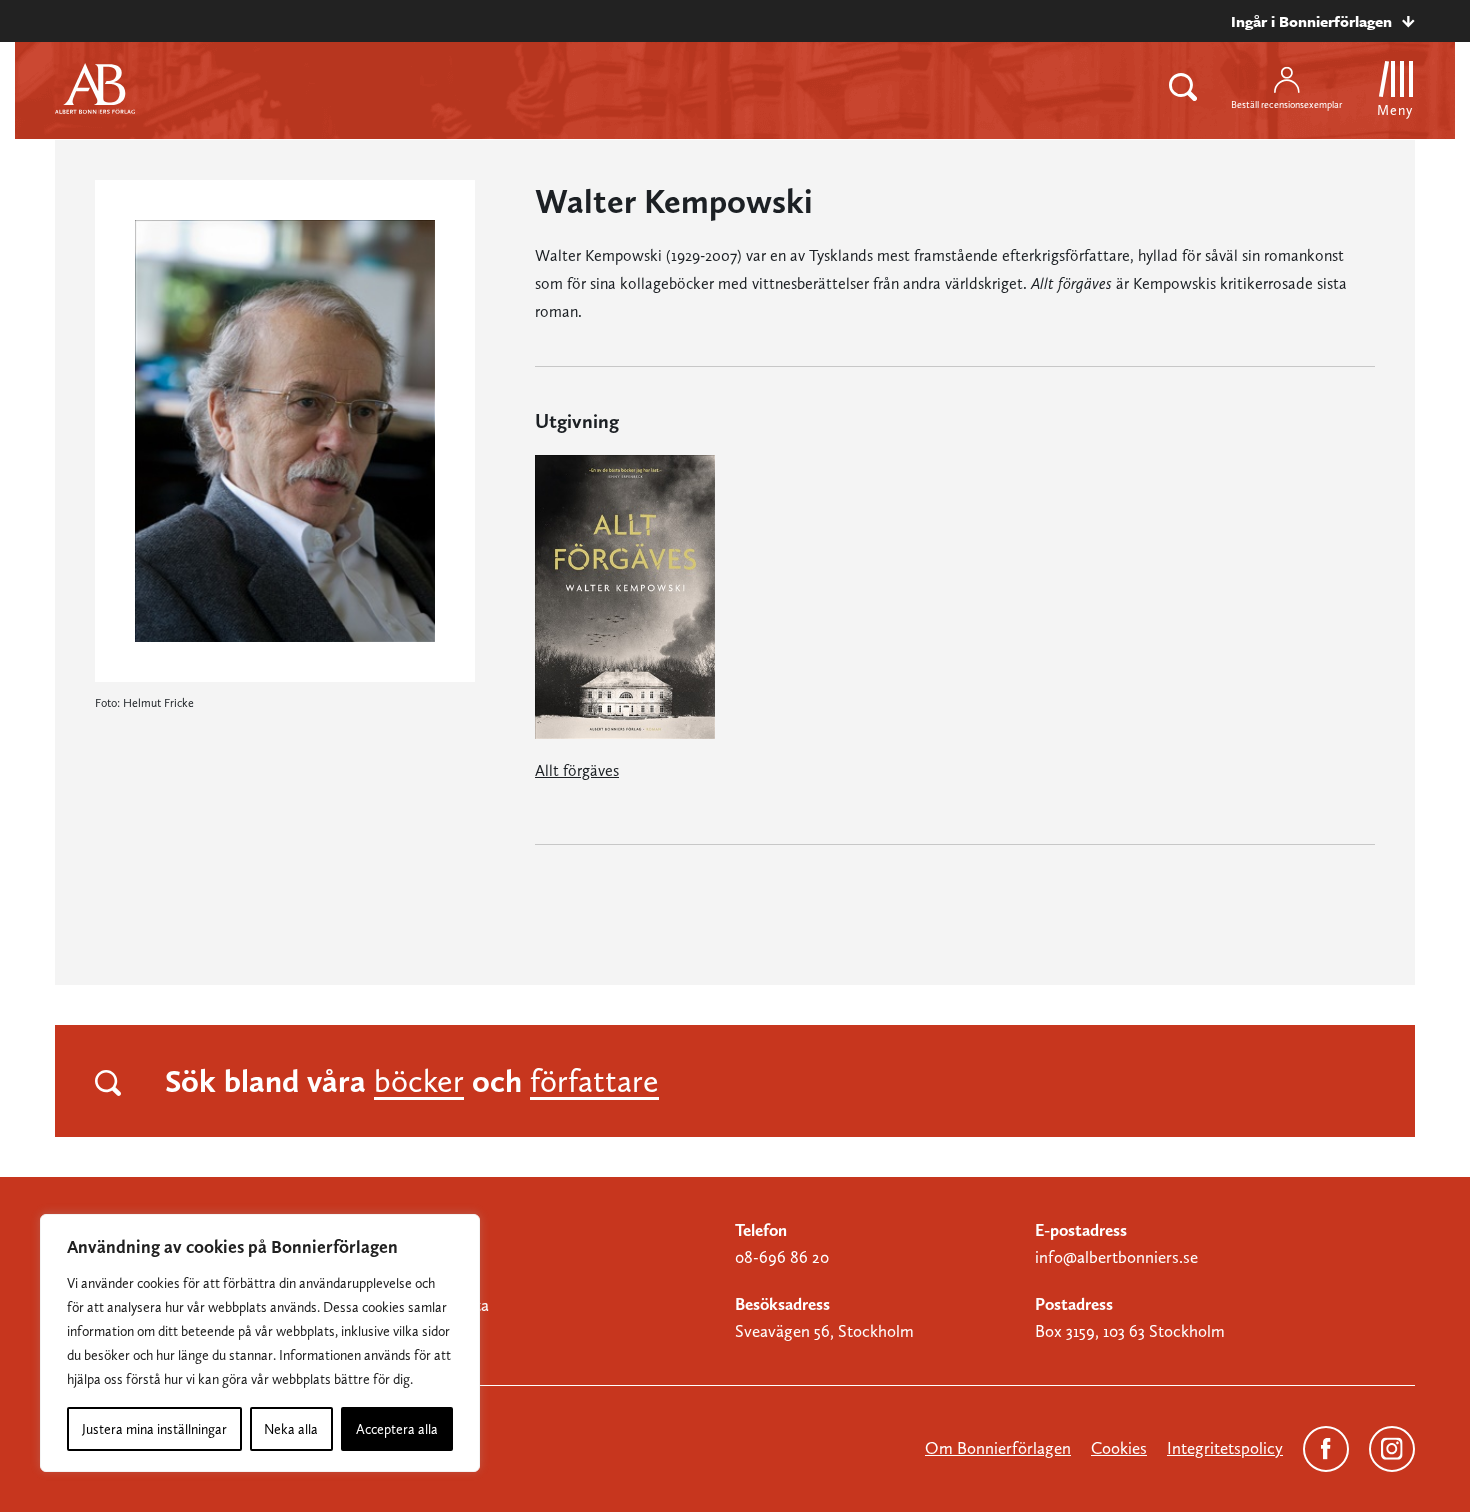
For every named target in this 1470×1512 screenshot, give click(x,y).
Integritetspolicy (1225, 1448)
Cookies (1119, 1448)
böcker (419, 1081)
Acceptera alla (397, 1429)
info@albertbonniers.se (1116, 1257)
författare (594, 1081)
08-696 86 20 (782, 1257)
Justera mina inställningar (154, 1429)
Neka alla (291, 1429)
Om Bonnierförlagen (998, 1448)
